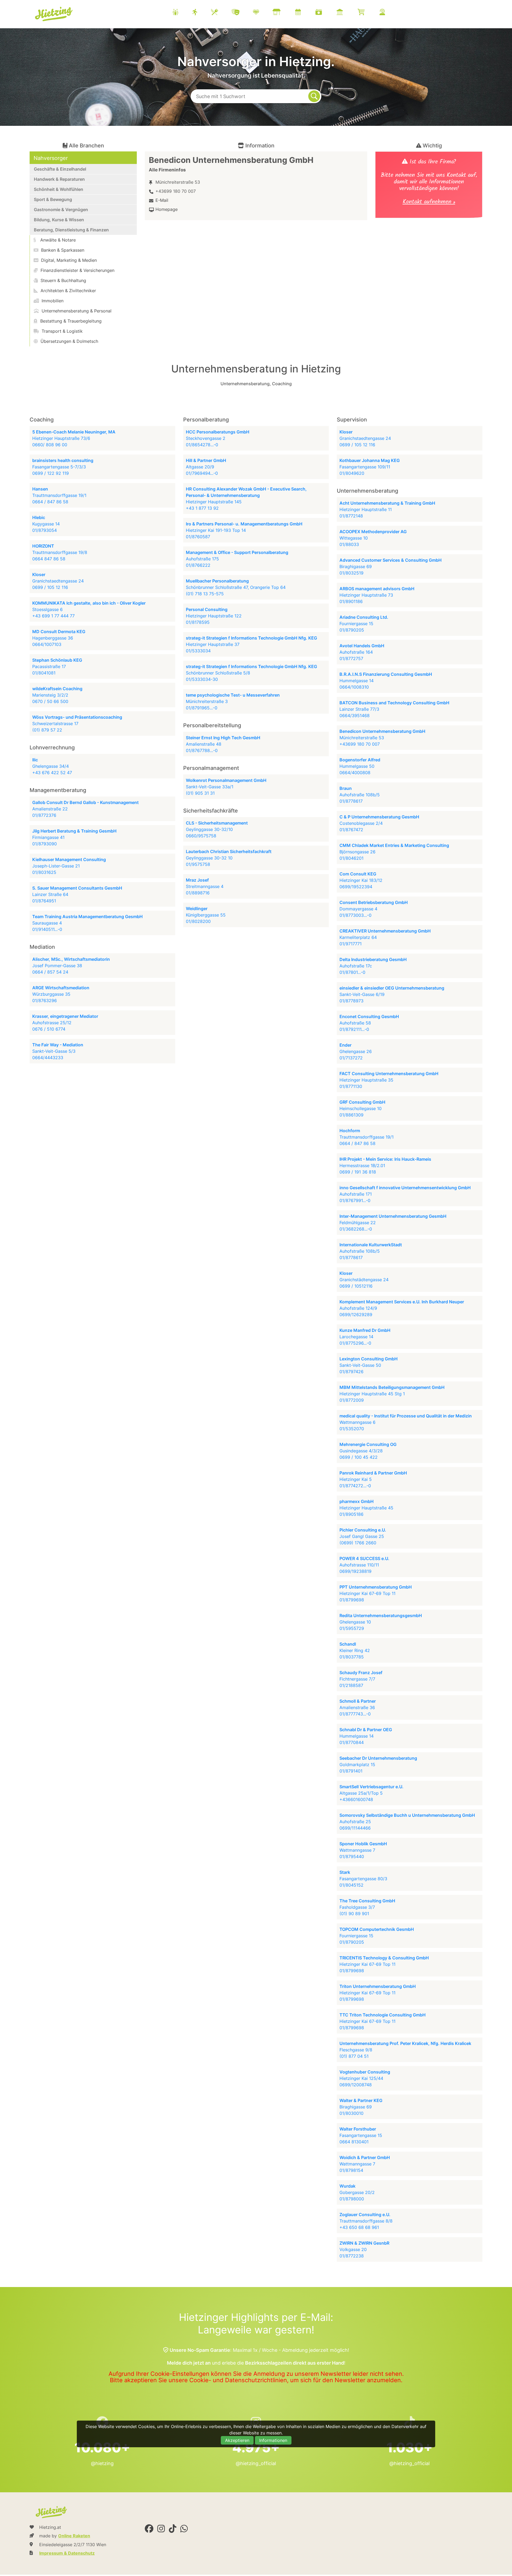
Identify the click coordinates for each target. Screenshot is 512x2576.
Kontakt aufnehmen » (429, 202)
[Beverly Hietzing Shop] (368, 13)
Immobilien (52, 301)
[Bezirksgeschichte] (346, 13)
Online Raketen (74, 2536)
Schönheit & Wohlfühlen (59, 189)
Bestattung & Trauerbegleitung (70, 321)
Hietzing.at (54, 14)
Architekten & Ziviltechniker (68, 291)
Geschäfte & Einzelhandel (60, 169)
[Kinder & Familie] (182, 13)
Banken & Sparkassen (62, 250)
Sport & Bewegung (53, 199)
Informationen (273, 2440)
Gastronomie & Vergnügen (61, 210)
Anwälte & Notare (57, 240)
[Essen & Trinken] (221, 13)
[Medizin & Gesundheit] (263, 13)
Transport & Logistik (61, 331)
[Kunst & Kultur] (242, 13)
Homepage (167, 209)
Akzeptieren (237, 2440)
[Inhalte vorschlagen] (389, 13)
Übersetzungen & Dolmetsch (69, 341)
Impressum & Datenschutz (67, 2553)
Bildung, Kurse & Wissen (59, 220)
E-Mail (162, 200)
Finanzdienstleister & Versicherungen (77, 270)
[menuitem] (285, 13)
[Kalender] (305, 13)
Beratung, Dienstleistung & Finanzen (71, 230)
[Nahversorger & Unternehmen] (283, 13)
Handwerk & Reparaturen (59, 179)
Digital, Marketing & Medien (68, 260)
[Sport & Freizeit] (201, 13)
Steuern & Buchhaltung (63, 280)
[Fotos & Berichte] (325, 13)
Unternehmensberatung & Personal (76, 311)
